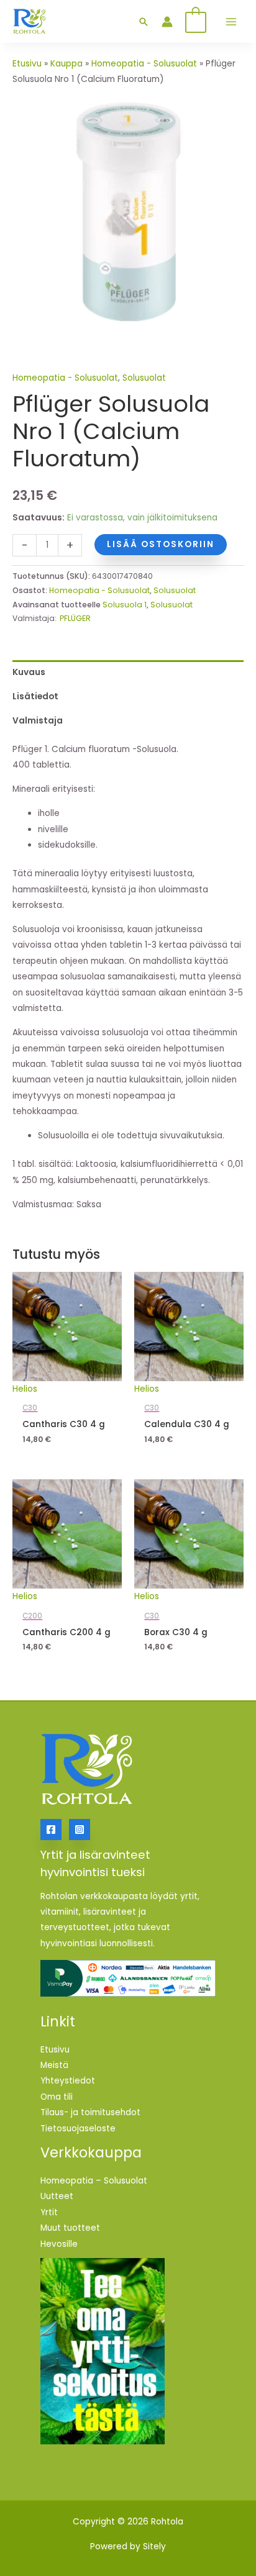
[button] (144, 22)
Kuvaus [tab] (29, 672)
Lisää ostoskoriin (161, 544)
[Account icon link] (167, 22)
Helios (25, 1389)
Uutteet (57, 2196)
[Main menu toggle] (231, 21)
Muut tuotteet (70, 2228)
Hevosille (59, 2244)
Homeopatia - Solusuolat (144, 64)
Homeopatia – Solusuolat (94, 2181)
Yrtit (49, 2212)
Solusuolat (144, 378)
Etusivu (27, 64)
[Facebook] (51, 1830)
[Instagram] (80, 1830)
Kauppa (66, 64)
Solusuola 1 (125, 605)
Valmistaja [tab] (38, 721)
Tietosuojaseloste (78, 2129)
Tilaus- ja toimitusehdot (90, 2112)
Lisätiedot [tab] (35, 696)
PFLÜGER (75, 618)
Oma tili (57, 2097)
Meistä (54, 2065)
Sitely (154, 2547)
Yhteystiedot (68, 2081)
